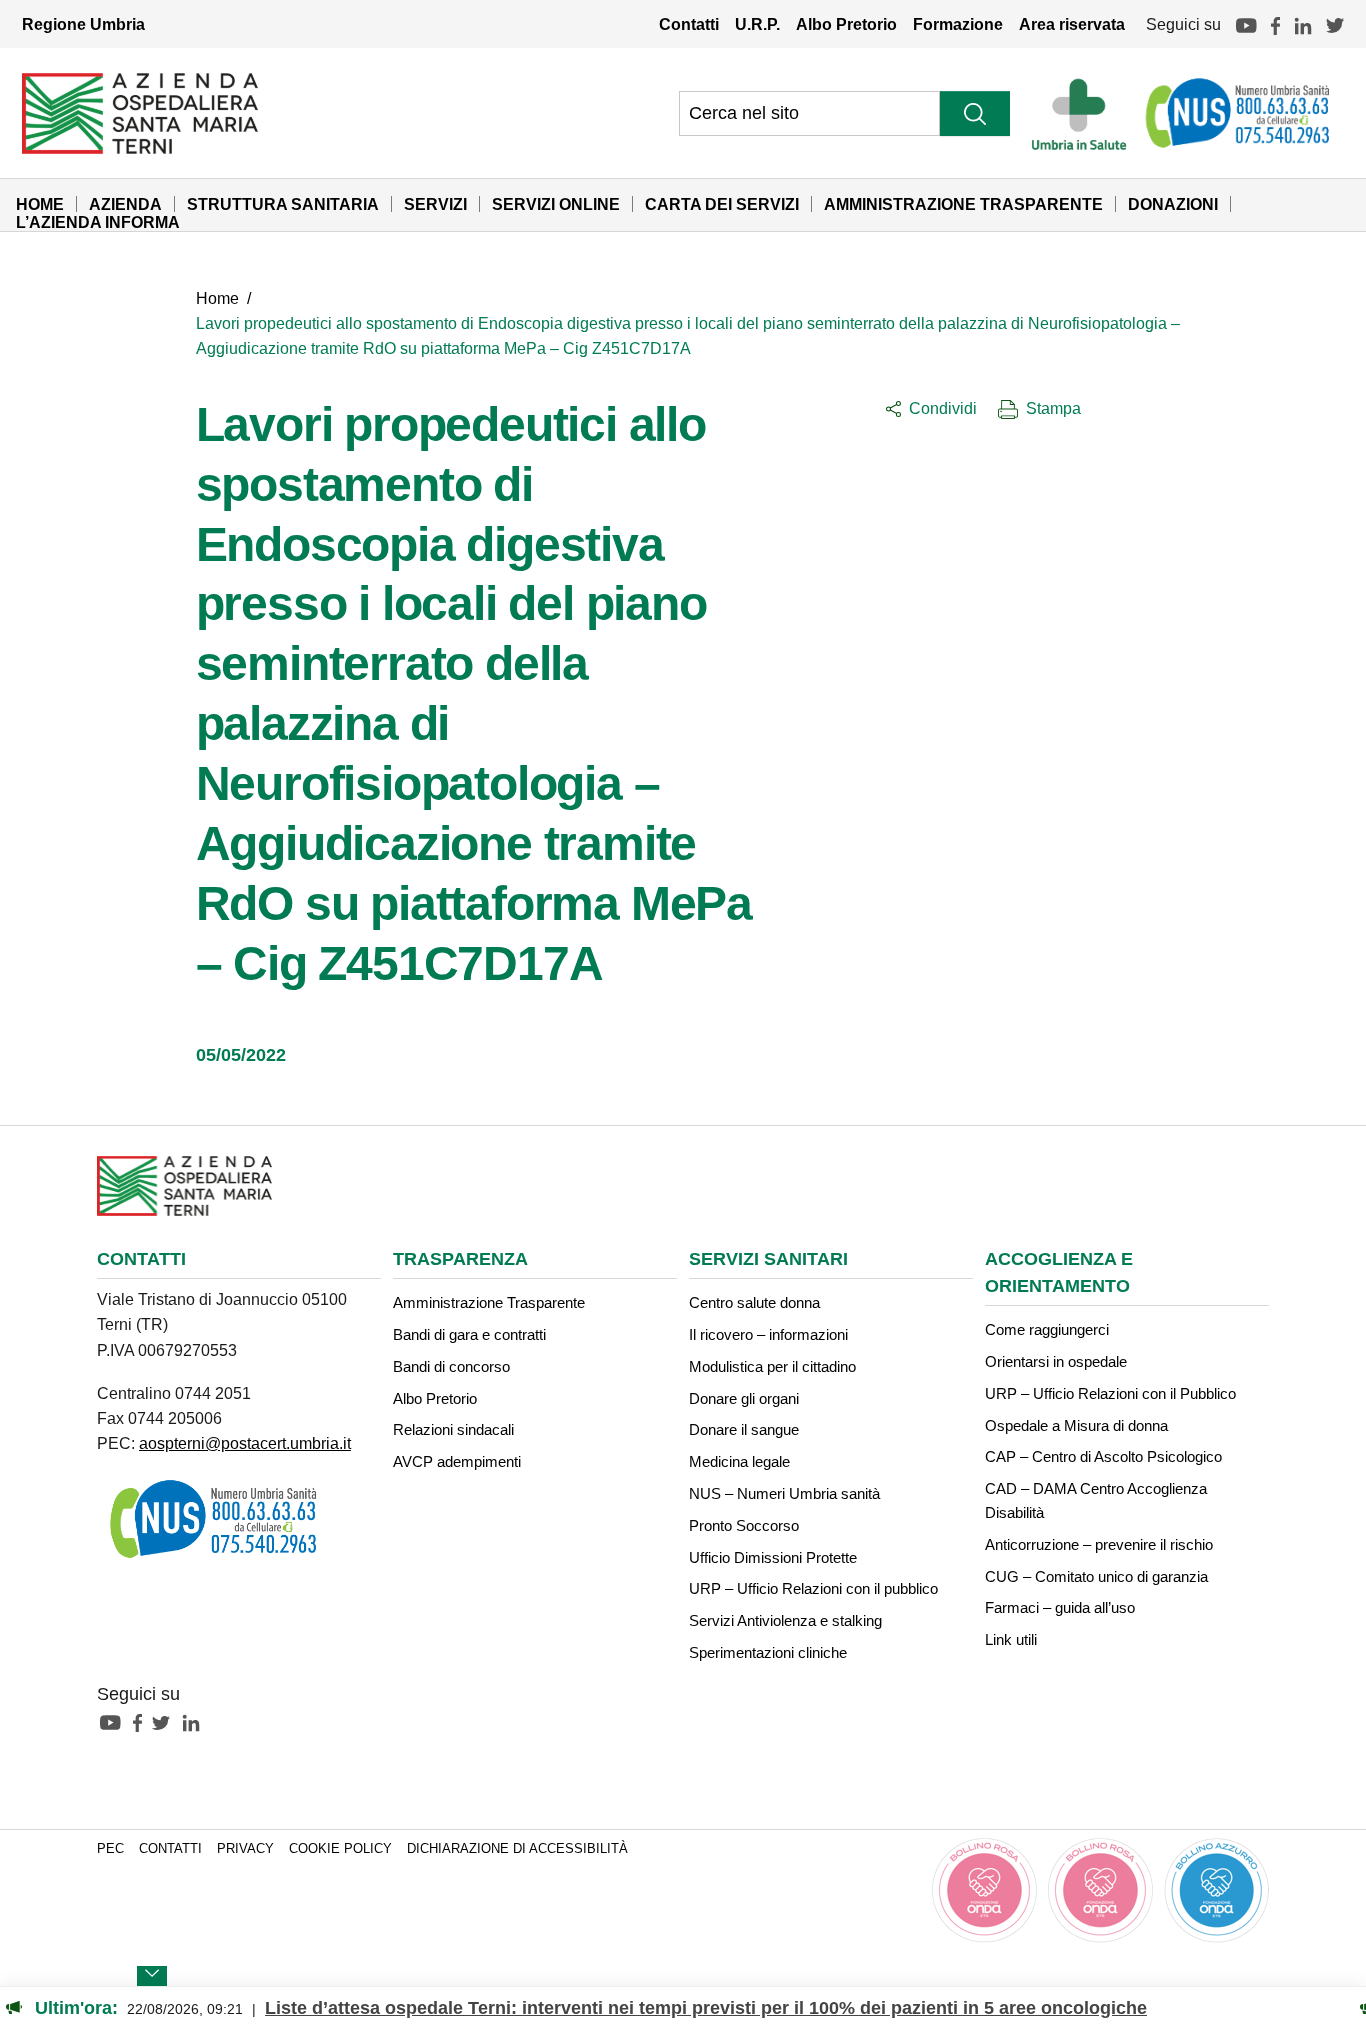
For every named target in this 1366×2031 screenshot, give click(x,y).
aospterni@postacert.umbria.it (245, 1443)
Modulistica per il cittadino (772, 1366)
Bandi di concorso (451, 1366)
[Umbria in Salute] (1084, 113)
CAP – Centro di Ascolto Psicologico (1103, 1456)
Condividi (943, 408)
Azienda (125, 204)
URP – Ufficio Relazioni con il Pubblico (1110, 1393)
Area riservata (1072, 24)
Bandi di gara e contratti (469, 1334)
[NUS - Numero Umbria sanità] (1239, 113)
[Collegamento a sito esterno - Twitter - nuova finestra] (166, 1722)
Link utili (1011, 1639)
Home (40, 204)
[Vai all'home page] (140, 112)
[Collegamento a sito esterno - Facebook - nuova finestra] (142, 1722)
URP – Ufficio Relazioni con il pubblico (813, 1588)
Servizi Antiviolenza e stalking (785, 1620)
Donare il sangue (744, 1429)
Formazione (958, 24)
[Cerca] (975, 113)
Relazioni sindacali (453, 1429)
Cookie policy (340, 1849)
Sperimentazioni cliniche (768, 1652)
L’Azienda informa (98, 222)
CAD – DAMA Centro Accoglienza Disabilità (1096, 1500)
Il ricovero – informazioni (768, 1334)
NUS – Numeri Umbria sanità (784, 1493)
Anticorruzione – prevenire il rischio (1099, 1544)
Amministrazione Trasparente (963, 204)
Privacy (245, 1849)
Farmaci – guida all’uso (1060, 1607)
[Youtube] (1246, 24)
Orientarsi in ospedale (1056, 1361)
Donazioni (1173, 204)
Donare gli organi (744, 1398)
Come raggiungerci (1047, 1329)
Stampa (1053, 408)
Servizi (435, 204)
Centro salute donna (754, 1302)
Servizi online (556, 204)
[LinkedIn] (1303, 24)
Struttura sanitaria (283, 204)
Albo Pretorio (846, 24)
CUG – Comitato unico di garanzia (1096, 1576)
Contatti (689, 24)
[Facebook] (1275, 24)
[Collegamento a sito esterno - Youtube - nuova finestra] (115, 1722)
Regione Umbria (83, 24)
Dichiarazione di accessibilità (517, 1849)
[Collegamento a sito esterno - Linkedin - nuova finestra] (196, 1722)
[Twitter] (1335, 24)
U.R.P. (757, 24)
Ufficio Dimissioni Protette (773, 1557)
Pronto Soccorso (744, 1525)
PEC (110, 1849)
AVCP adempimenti (457, 1461)
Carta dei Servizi (722, 204)
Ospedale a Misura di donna (1076, 1425)
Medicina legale (739, 1461)
